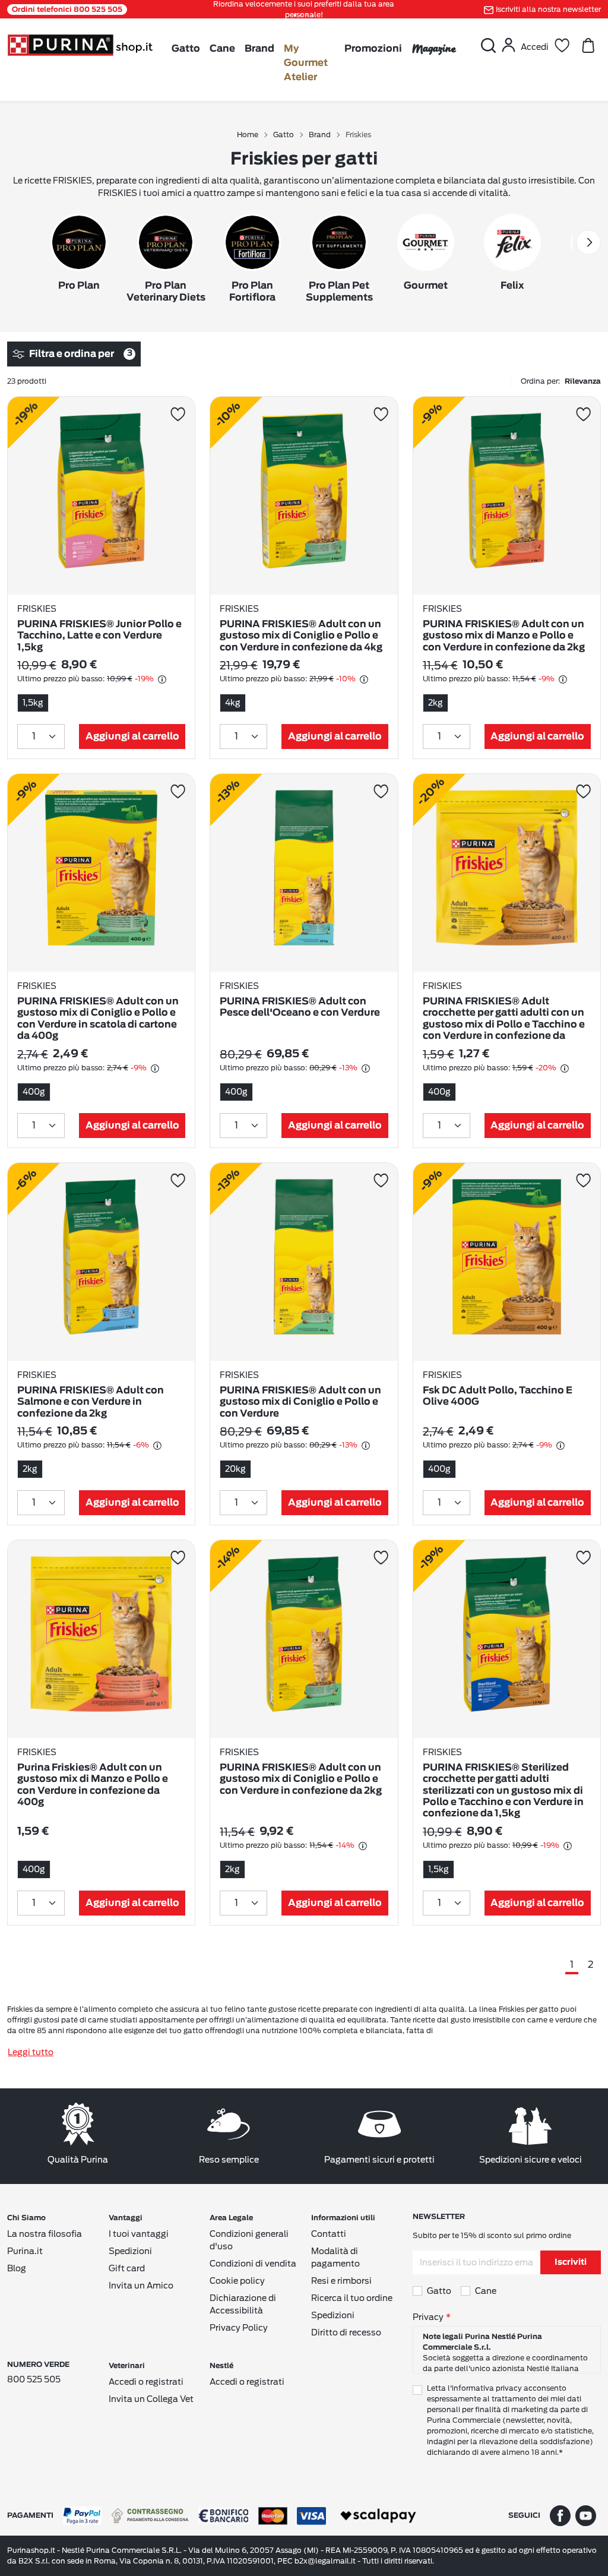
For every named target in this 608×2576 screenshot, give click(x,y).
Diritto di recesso (346, 2332)
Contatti (329, 2234)
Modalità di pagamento (335, 2257)
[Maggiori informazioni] (162, 679)
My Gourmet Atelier (306, 63)
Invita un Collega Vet (151, 2399)
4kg (233, 703)
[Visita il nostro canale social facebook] (560, 2515)
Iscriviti (571, 2262)
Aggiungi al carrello (132, 737)
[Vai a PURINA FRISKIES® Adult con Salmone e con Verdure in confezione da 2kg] (101, 1262)
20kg (235, 1469)
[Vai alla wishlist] (562, 45)
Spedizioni (130, 2251)
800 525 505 (34, 2379)
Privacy (428, 2317)
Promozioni (373, 49)
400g (34, 1092)
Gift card (127, 2268)
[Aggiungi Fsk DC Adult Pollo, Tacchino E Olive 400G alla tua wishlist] (583, 1180)
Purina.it (25, 2251)
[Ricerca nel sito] (488, 45)
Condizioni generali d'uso (249, 2240)
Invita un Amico (141, 2286)
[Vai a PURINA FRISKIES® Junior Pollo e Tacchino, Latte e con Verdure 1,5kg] (101, 496)
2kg (436, 703)
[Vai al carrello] (588, 45)
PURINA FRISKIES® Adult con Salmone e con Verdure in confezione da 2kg (91, 1402)
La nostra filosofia (45, 2234)
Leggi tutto (31, 2052)
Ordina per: (561, 381)
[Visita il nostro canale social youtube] (586, 2515)
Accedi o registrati (146, 2382)
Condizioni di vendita (253, 2264)
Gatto (186, 49)
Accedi (535, 47)
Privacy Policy (239, 2328)
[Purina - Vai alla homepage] (80, 44)
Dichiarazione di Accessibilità (243, 2304)
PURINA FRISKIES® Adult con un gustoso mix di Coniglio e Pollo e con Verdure (300, 1402)
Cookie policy (237, 2281)
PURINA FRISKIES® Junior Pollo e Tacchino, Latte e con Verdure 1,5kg (99, 636)
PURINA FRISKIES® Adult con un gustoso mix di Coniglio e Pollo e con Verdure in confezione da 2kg (301, 1779)
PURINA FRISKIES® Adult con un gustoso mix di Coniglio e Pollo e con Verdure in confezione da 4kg (301, 636)
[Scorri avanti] (588, 242)
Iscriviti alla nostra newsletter (548, 9)
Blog (17, 2268)
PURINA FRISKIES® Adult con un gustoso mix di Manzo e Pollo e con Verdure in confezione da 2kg (504, 636)
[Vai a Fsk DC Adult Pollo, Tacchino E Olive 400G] (507, 1262)
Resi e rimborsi (341, 2281)
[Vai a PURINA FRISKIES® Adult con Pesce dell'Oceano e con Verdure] (304, 873)
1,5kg (33, 703)
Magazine (434, 48)
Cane (222, 49)
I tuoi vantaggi (139, 2234)
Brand (259, 49)
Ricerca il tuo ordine (352, 2298)
